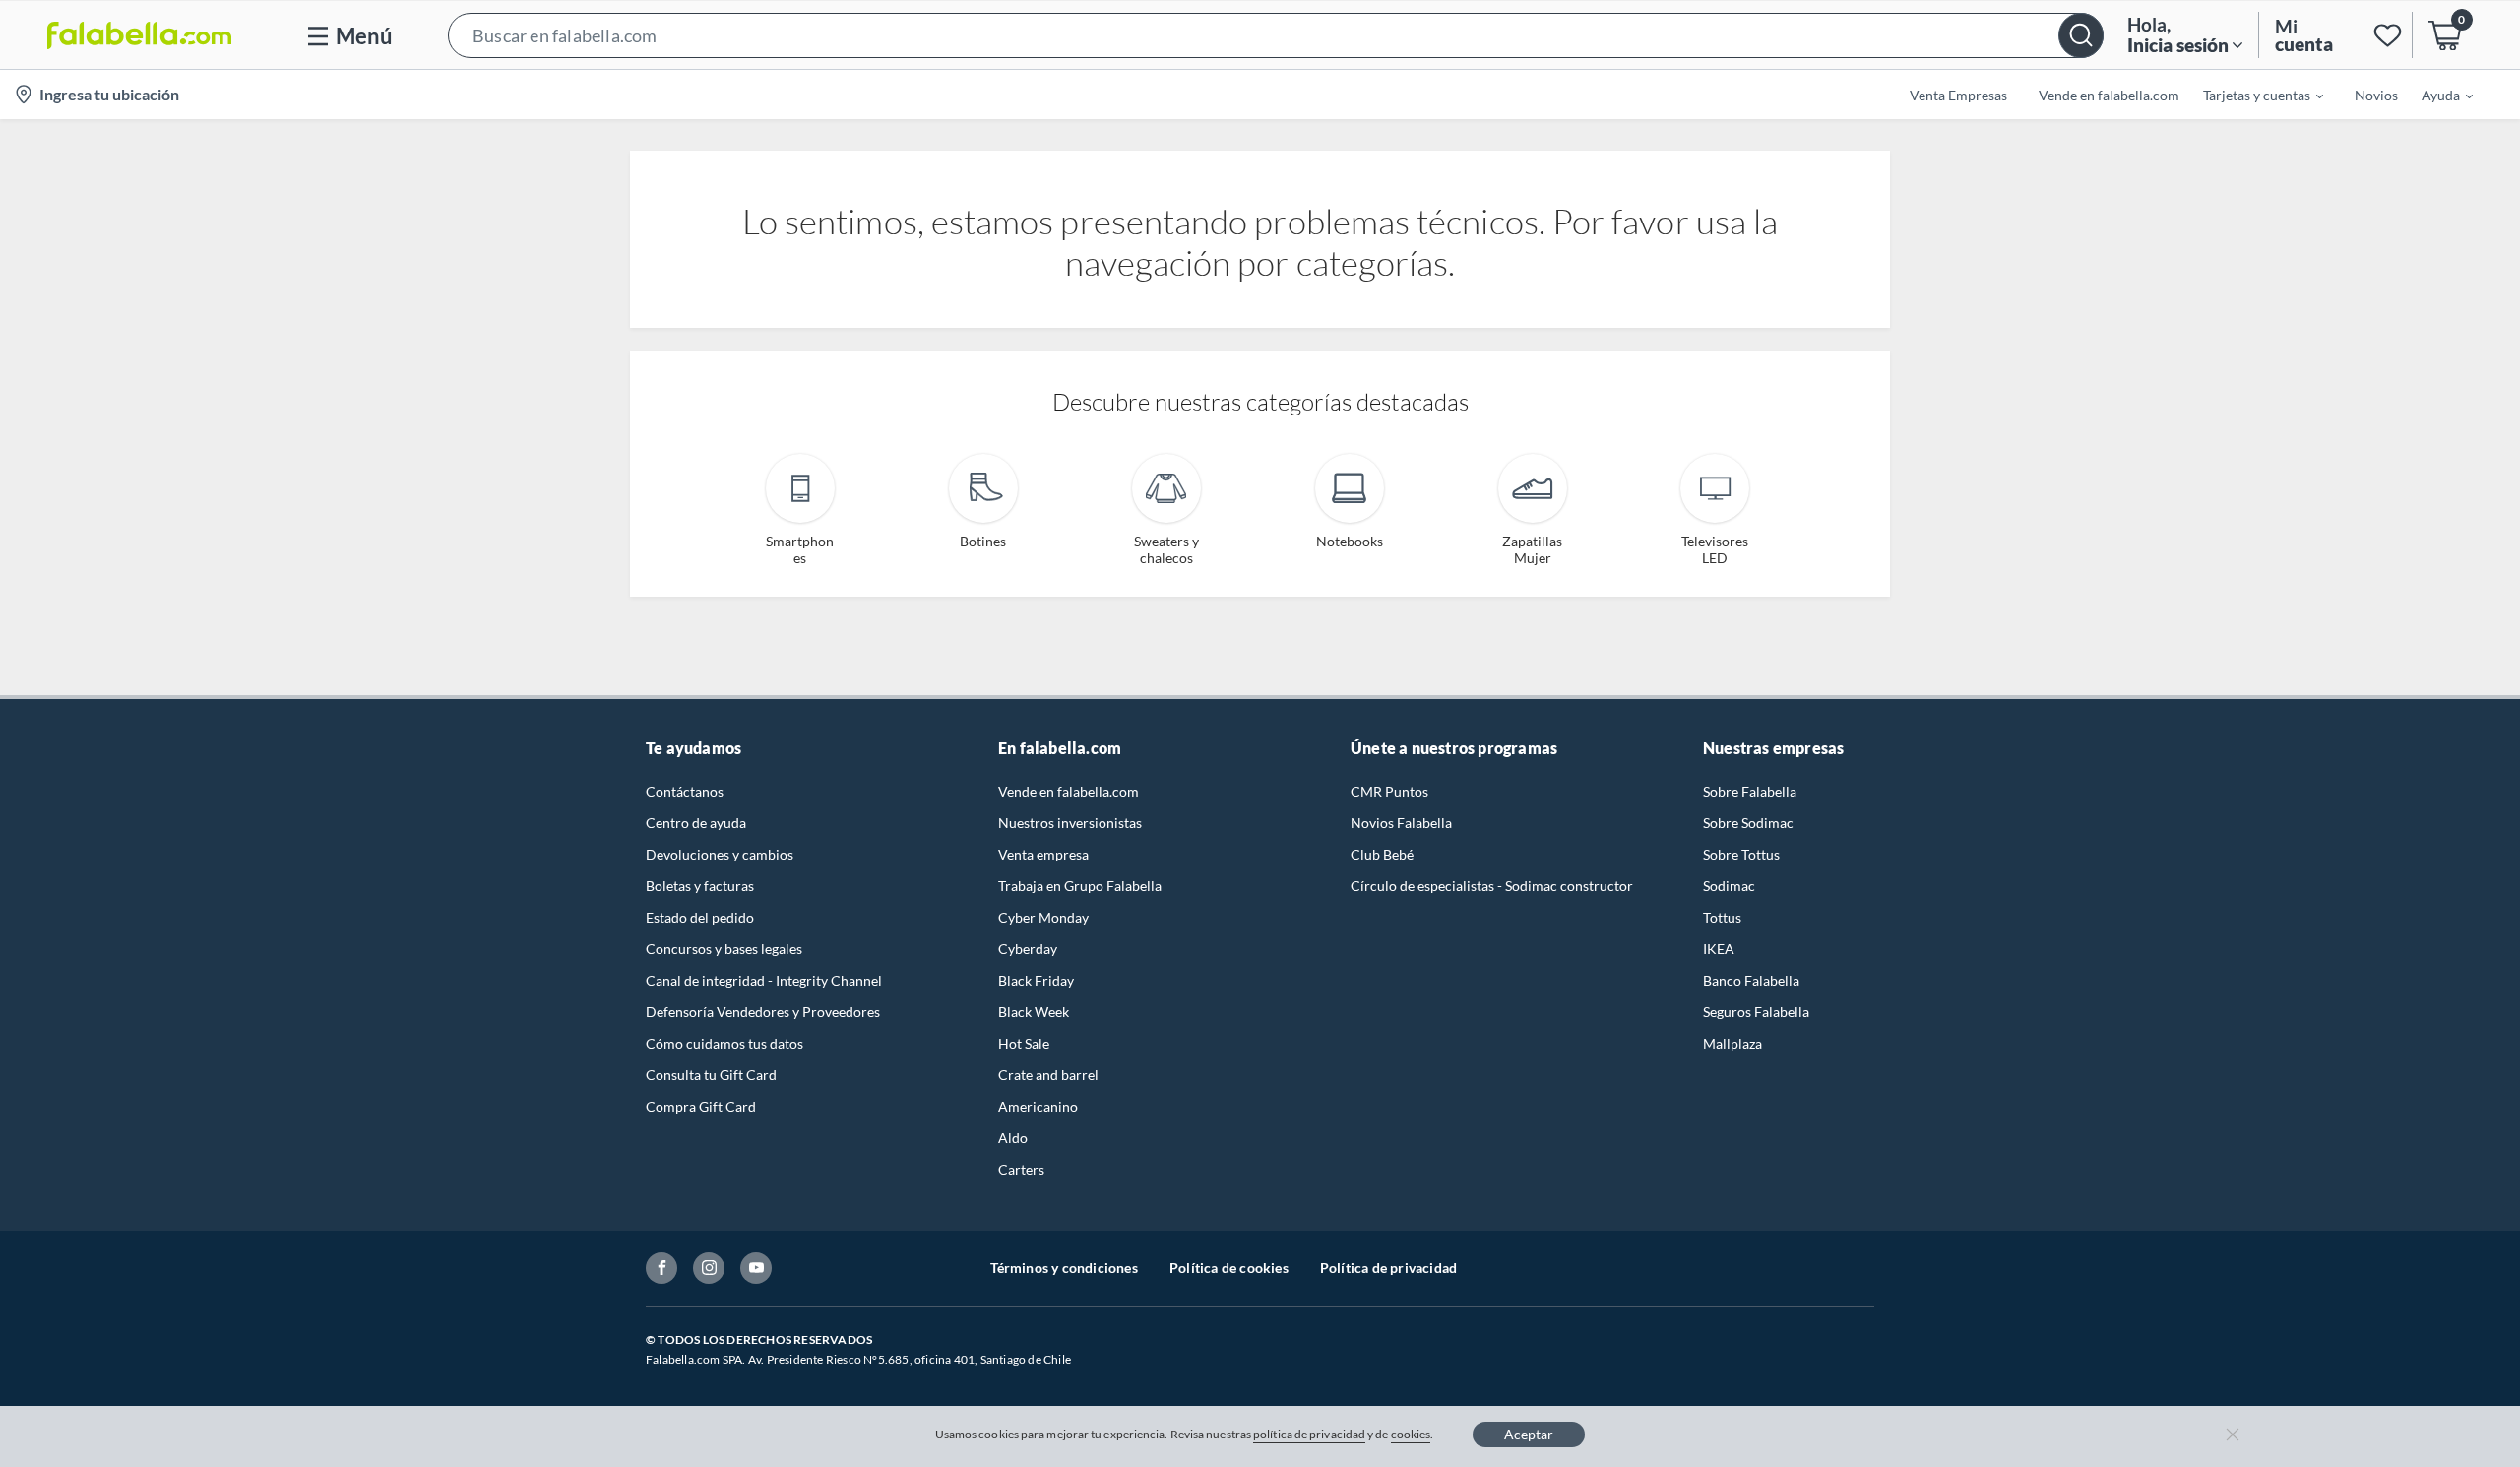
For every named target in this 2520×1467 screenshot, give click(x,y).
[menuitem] (2251, 95)
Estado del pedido (700, 917)
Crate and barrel (1048, 1075)
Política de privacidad (1388, 1268)
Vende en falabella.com (1069, 791)
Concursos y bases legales (724, 949)
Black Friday (1036, 980)
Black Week (1034, 1012)
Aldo (1013, 1138)
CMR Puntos (1389, 791)
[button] (1276, 35)
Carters (1021, 1169)
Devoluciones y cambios (720, 854)
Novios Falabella (1401, 823)
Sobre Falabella (1750, 791)
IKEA (1719, 949)
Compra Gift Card (701, 1106)
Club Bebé (1382, 854)
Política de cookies (1229, 1268)
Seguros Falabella (1756, 1012)
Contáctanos (685, 791)
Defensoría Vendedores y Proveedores (763, 1012)
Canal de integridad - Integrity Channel (764, 980)
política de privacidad (1309, 1434)
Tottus (1722, 917)
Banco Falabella (1751, 980)
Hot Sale (1024, 1043)
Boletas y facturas (700, 886)
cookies (1411, 1434)
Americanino (1038, 1106)
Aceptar (1529, 1434)
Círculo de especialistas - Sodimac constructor (1492, 886)
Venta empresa (1043, 854)
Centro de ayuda (696, 823)
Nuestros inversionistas (1070, 823)
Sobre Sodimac (1748, 823)
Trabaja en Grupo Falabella (1080, 886)
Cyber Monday (1043, 917)
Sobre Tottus (1741, 854)
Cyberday (1028, 949)
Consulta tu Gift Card (711, 1075)
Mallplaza (1732, 1043)
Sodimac (1729, 886)
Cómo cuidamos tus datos (724, 1043)
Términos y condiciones (1064, 1268)
